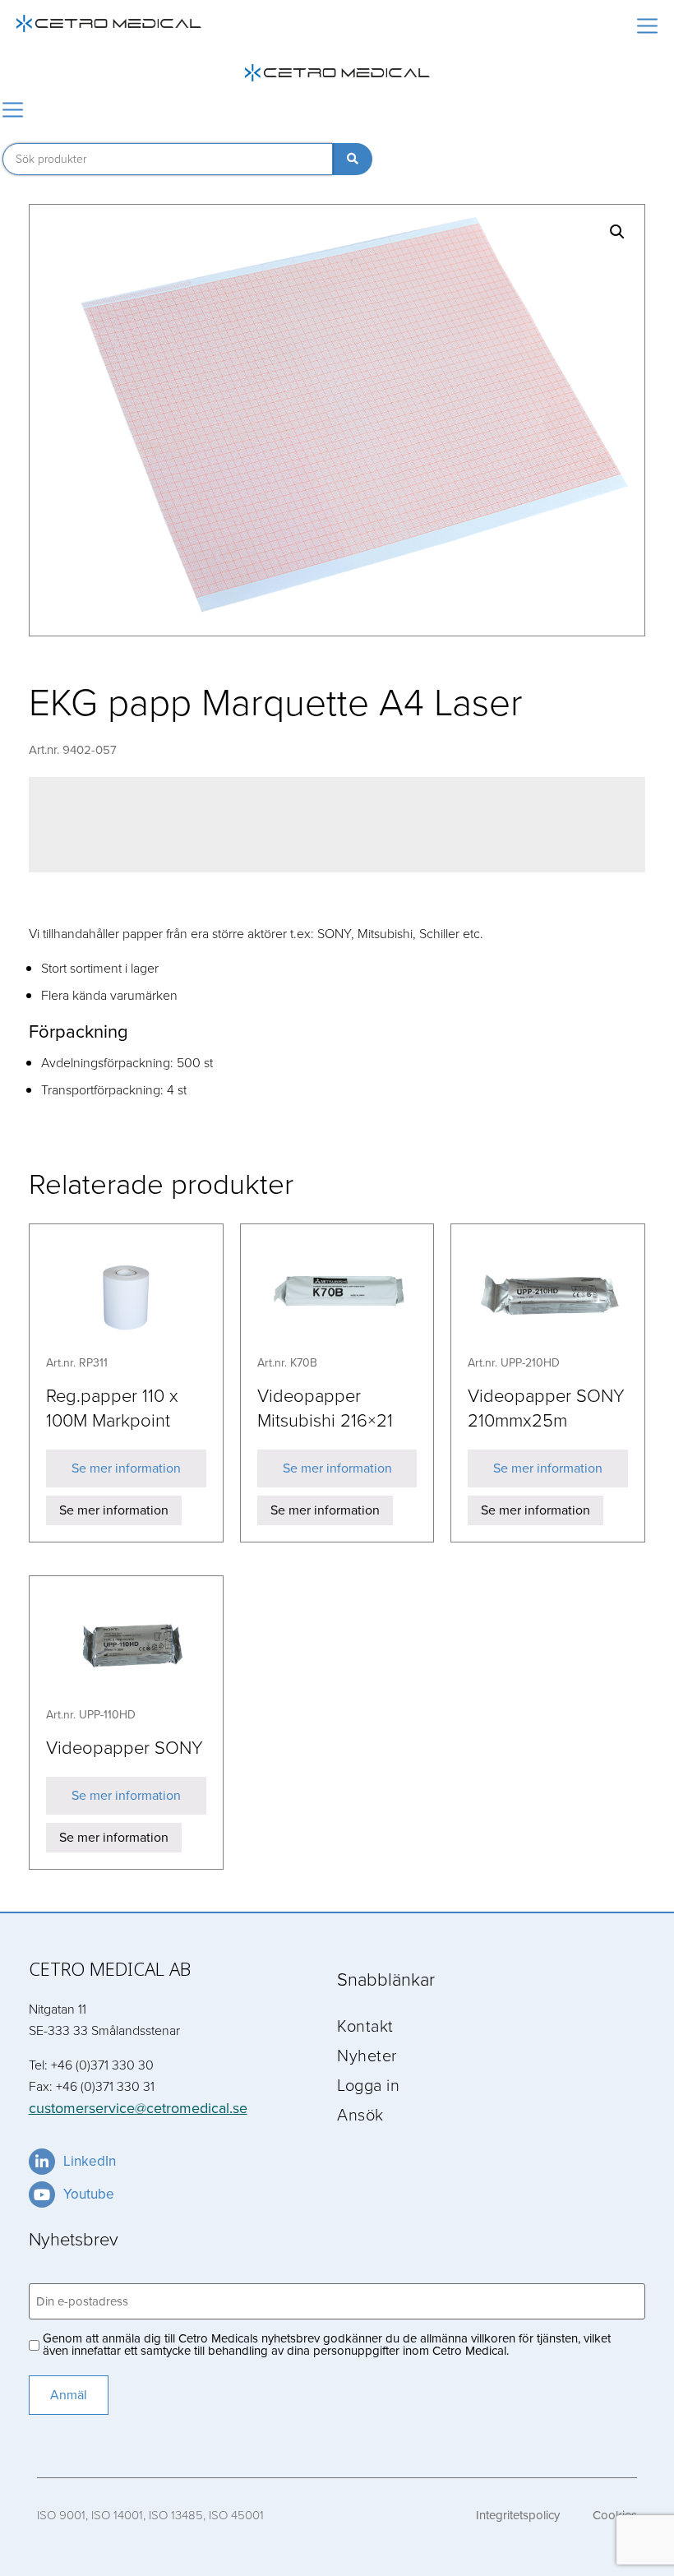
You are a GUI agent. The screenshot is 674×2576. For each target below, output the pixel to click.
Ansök (360, 2114)
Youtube (89, 2194)
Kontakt (365, 2025)
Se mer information (126, 1468)
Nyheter (367, 2055)
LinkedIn (90, 2161)
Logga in (368, 2084)
